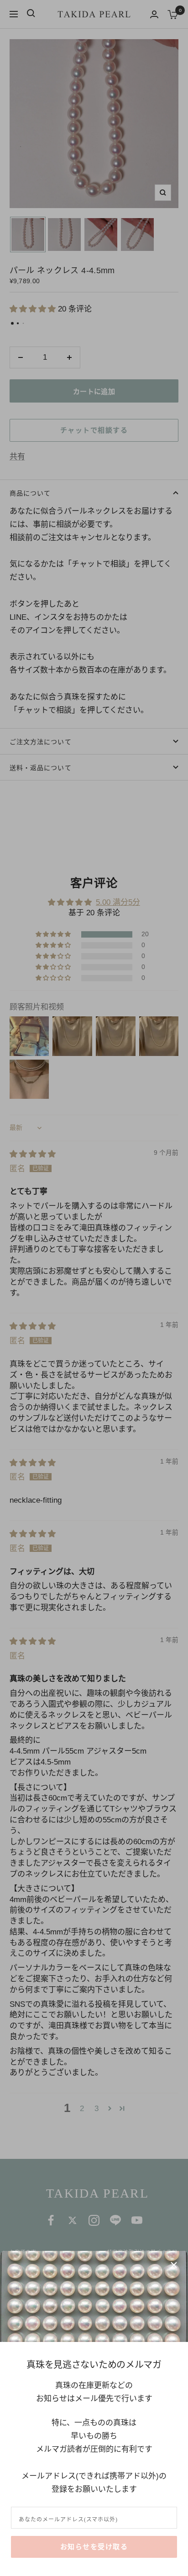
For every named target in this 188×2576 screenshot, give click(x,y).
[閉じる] (174, 2265)
